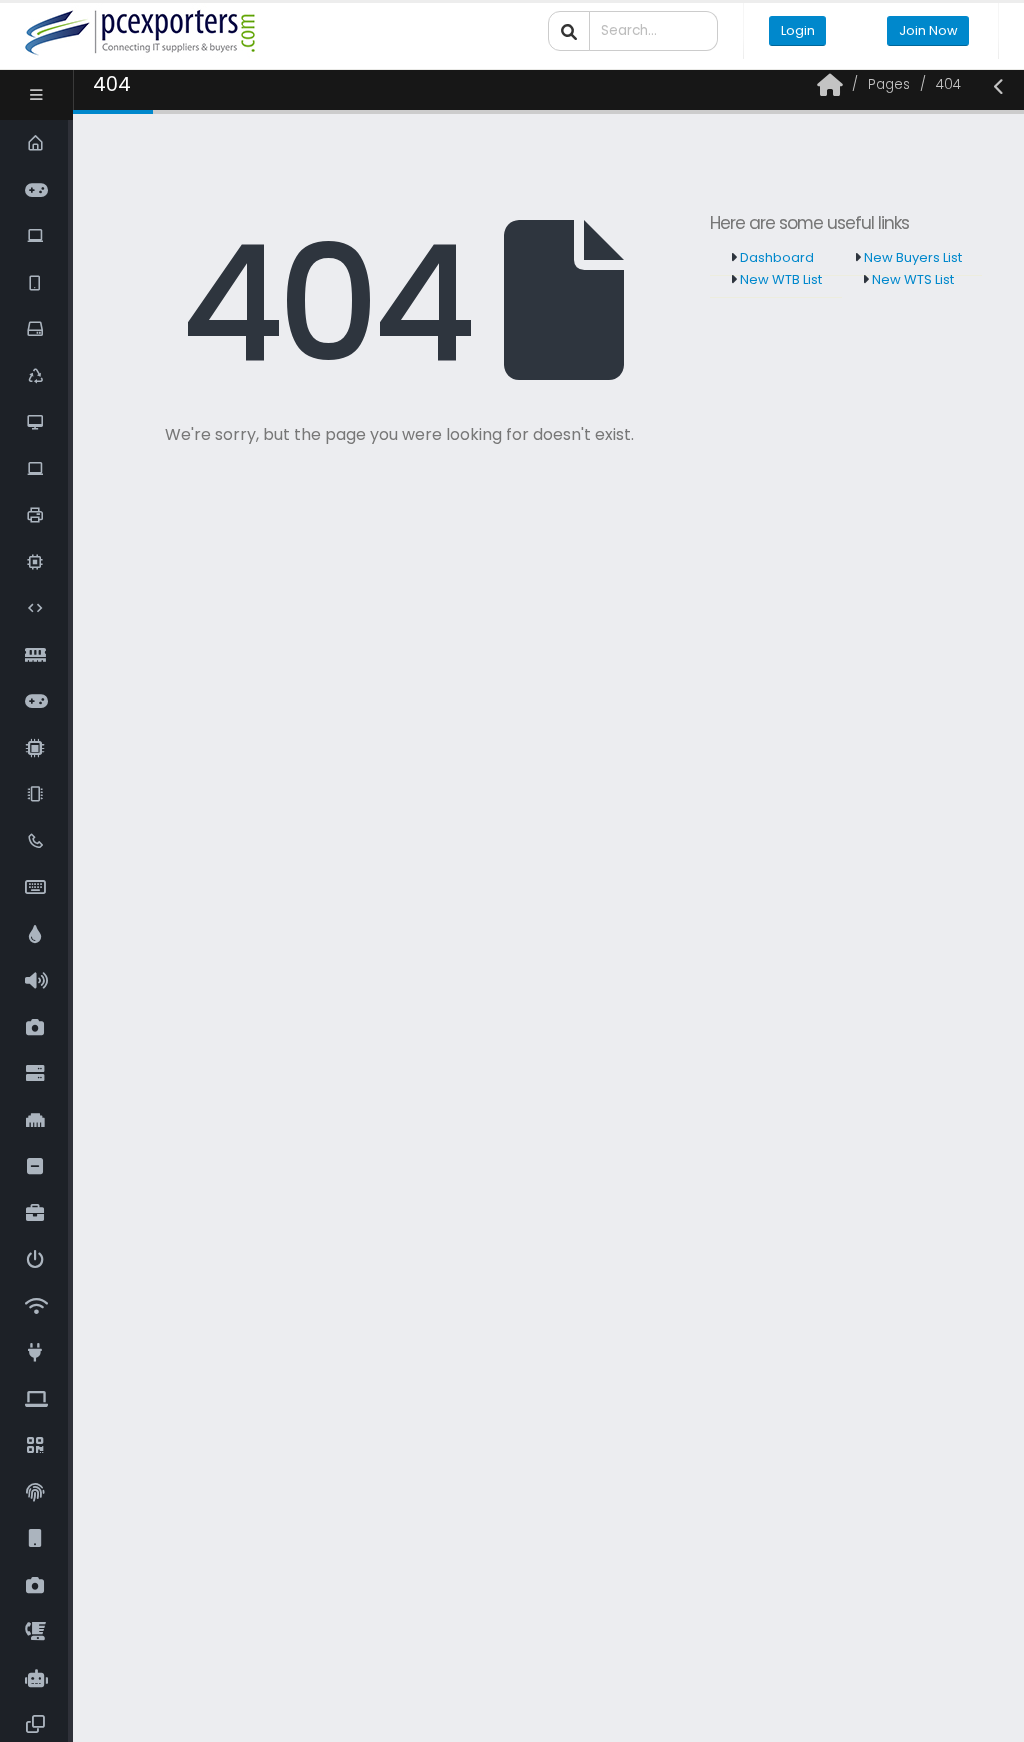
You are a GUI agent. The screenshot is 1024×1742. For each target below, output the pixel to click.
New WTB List (779, 279)
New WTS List (911, 279)
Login (798, 30)
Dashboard (775, 257)
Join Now (928, 30)
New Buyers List (911, 257)
